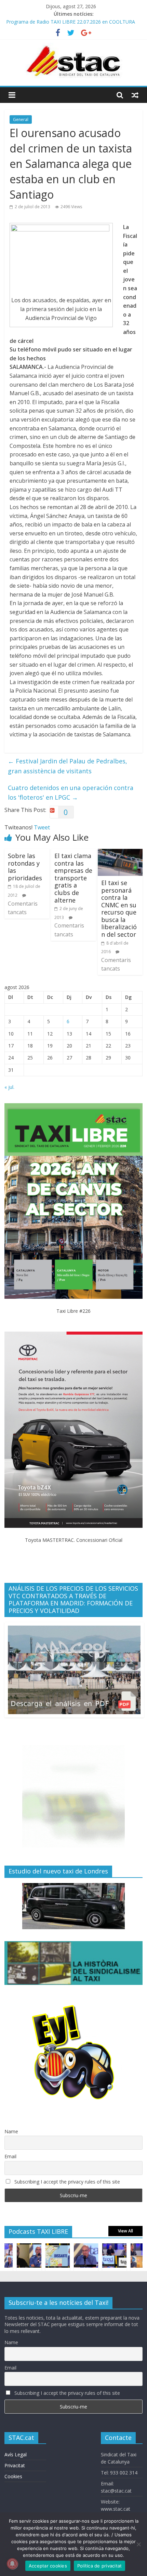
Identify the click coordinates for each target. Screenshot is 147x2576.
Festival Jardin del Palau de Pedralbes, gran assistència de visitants (68, 766)
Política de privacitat (100, 2566)
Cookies (13, 2476)
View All (125, 2231)
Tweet (42, 827)
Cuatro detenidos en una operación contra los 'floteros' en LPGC (71, 793)
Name (11, 2131)
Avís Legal (16, 2454)
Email (10, 2156)
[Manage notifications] (12, 2564)
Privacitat (15, 2465)
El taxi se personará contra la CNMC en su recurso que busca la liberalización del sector (119, 909)
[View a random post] (135, 95)
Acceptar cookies (48, 2566)
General (21, 119)
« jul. (9, 1087)
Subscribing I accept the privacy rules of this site (66, 2182)
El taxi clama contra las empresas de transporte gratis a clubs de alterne (73, 878)
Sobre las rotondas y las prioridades (25, 867)
